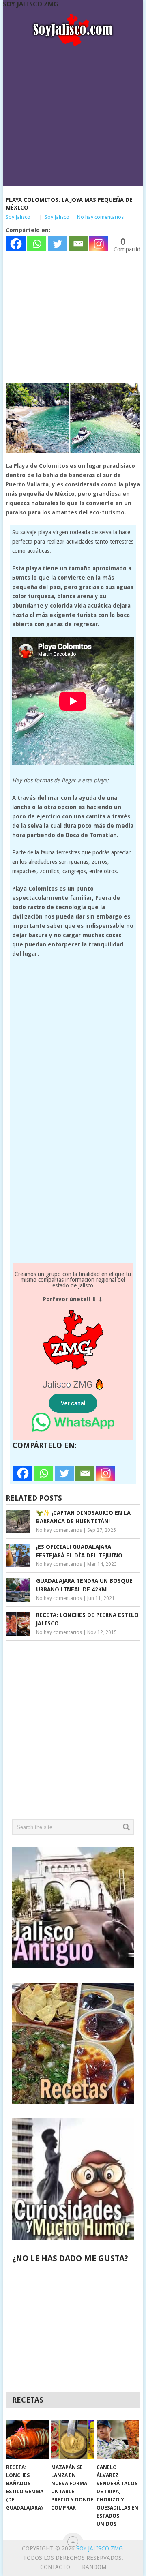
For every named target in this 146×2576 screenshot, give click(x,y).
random (94, 2567)
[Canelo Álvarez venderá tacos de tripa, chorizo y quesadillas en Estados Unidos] (118, 2439)
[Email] (78, 244)
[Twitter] (57, 244)
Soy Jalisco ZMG (31, 4)
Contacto (55, 2567)
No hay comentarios (100, 217)
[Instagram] (99, 244)
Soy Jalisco (18, 217)
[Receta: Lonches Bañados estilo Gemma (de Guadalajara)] (27, 2439)
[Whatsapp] (37, 244)
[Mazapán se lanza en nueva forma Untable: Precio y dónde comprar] (72, 2439)
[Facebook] (16, 244)
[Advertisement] (73, 113)
